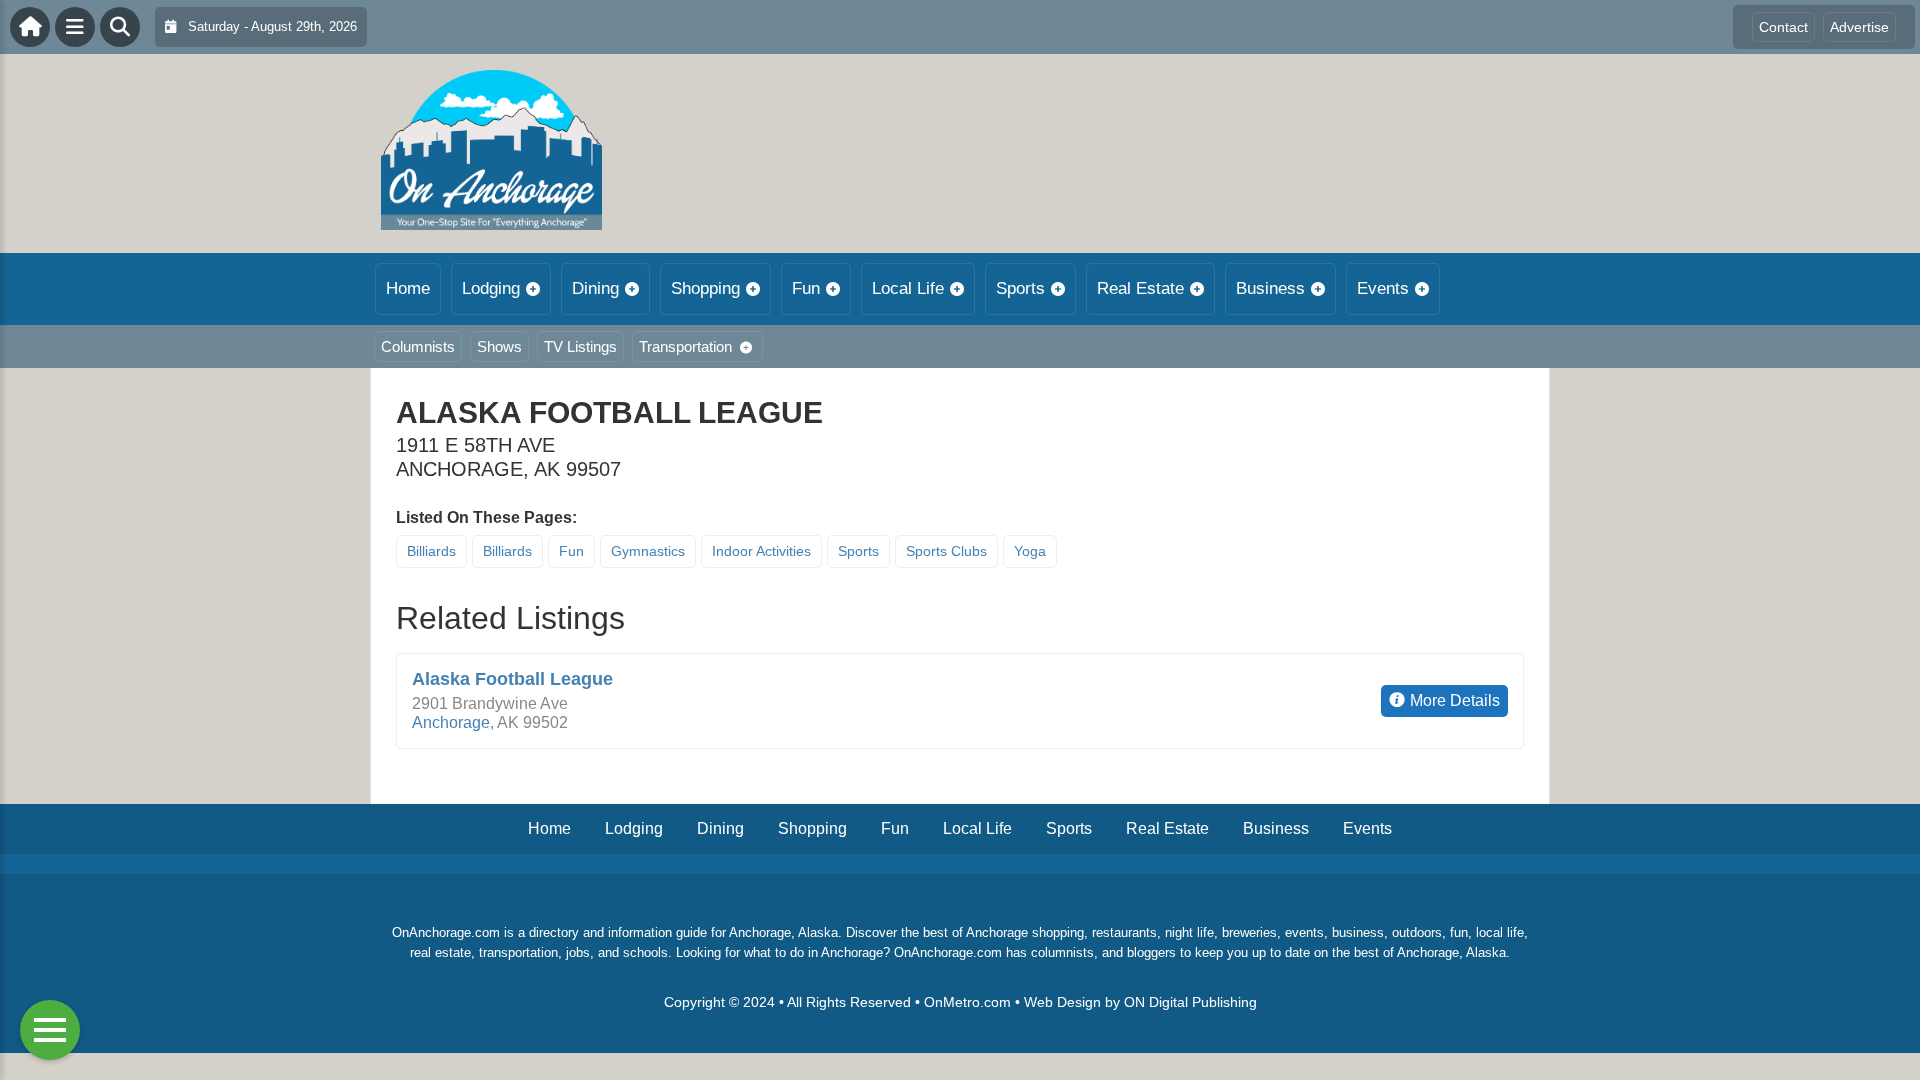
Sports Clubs (946, 551)
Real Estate (1140, 288)
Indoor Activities (761, 551)
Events (1383, 288)
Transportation (685, 346)
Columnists (418, 346)
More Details (1455, 700)
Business (1270, 288)
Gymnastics (648, 551)
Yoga (1030, 551)
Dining (595, 288)
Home (408, 288)
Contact (1783, 27)
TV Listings (580, 346)
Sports (1020, 288)
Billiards (431, 551)
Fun (806, 288)
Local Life (908, 288)
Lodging (491, 288)
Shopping (705, 288)
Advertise (1859, 27)
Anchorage (451, 722)
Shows (499, 346)
